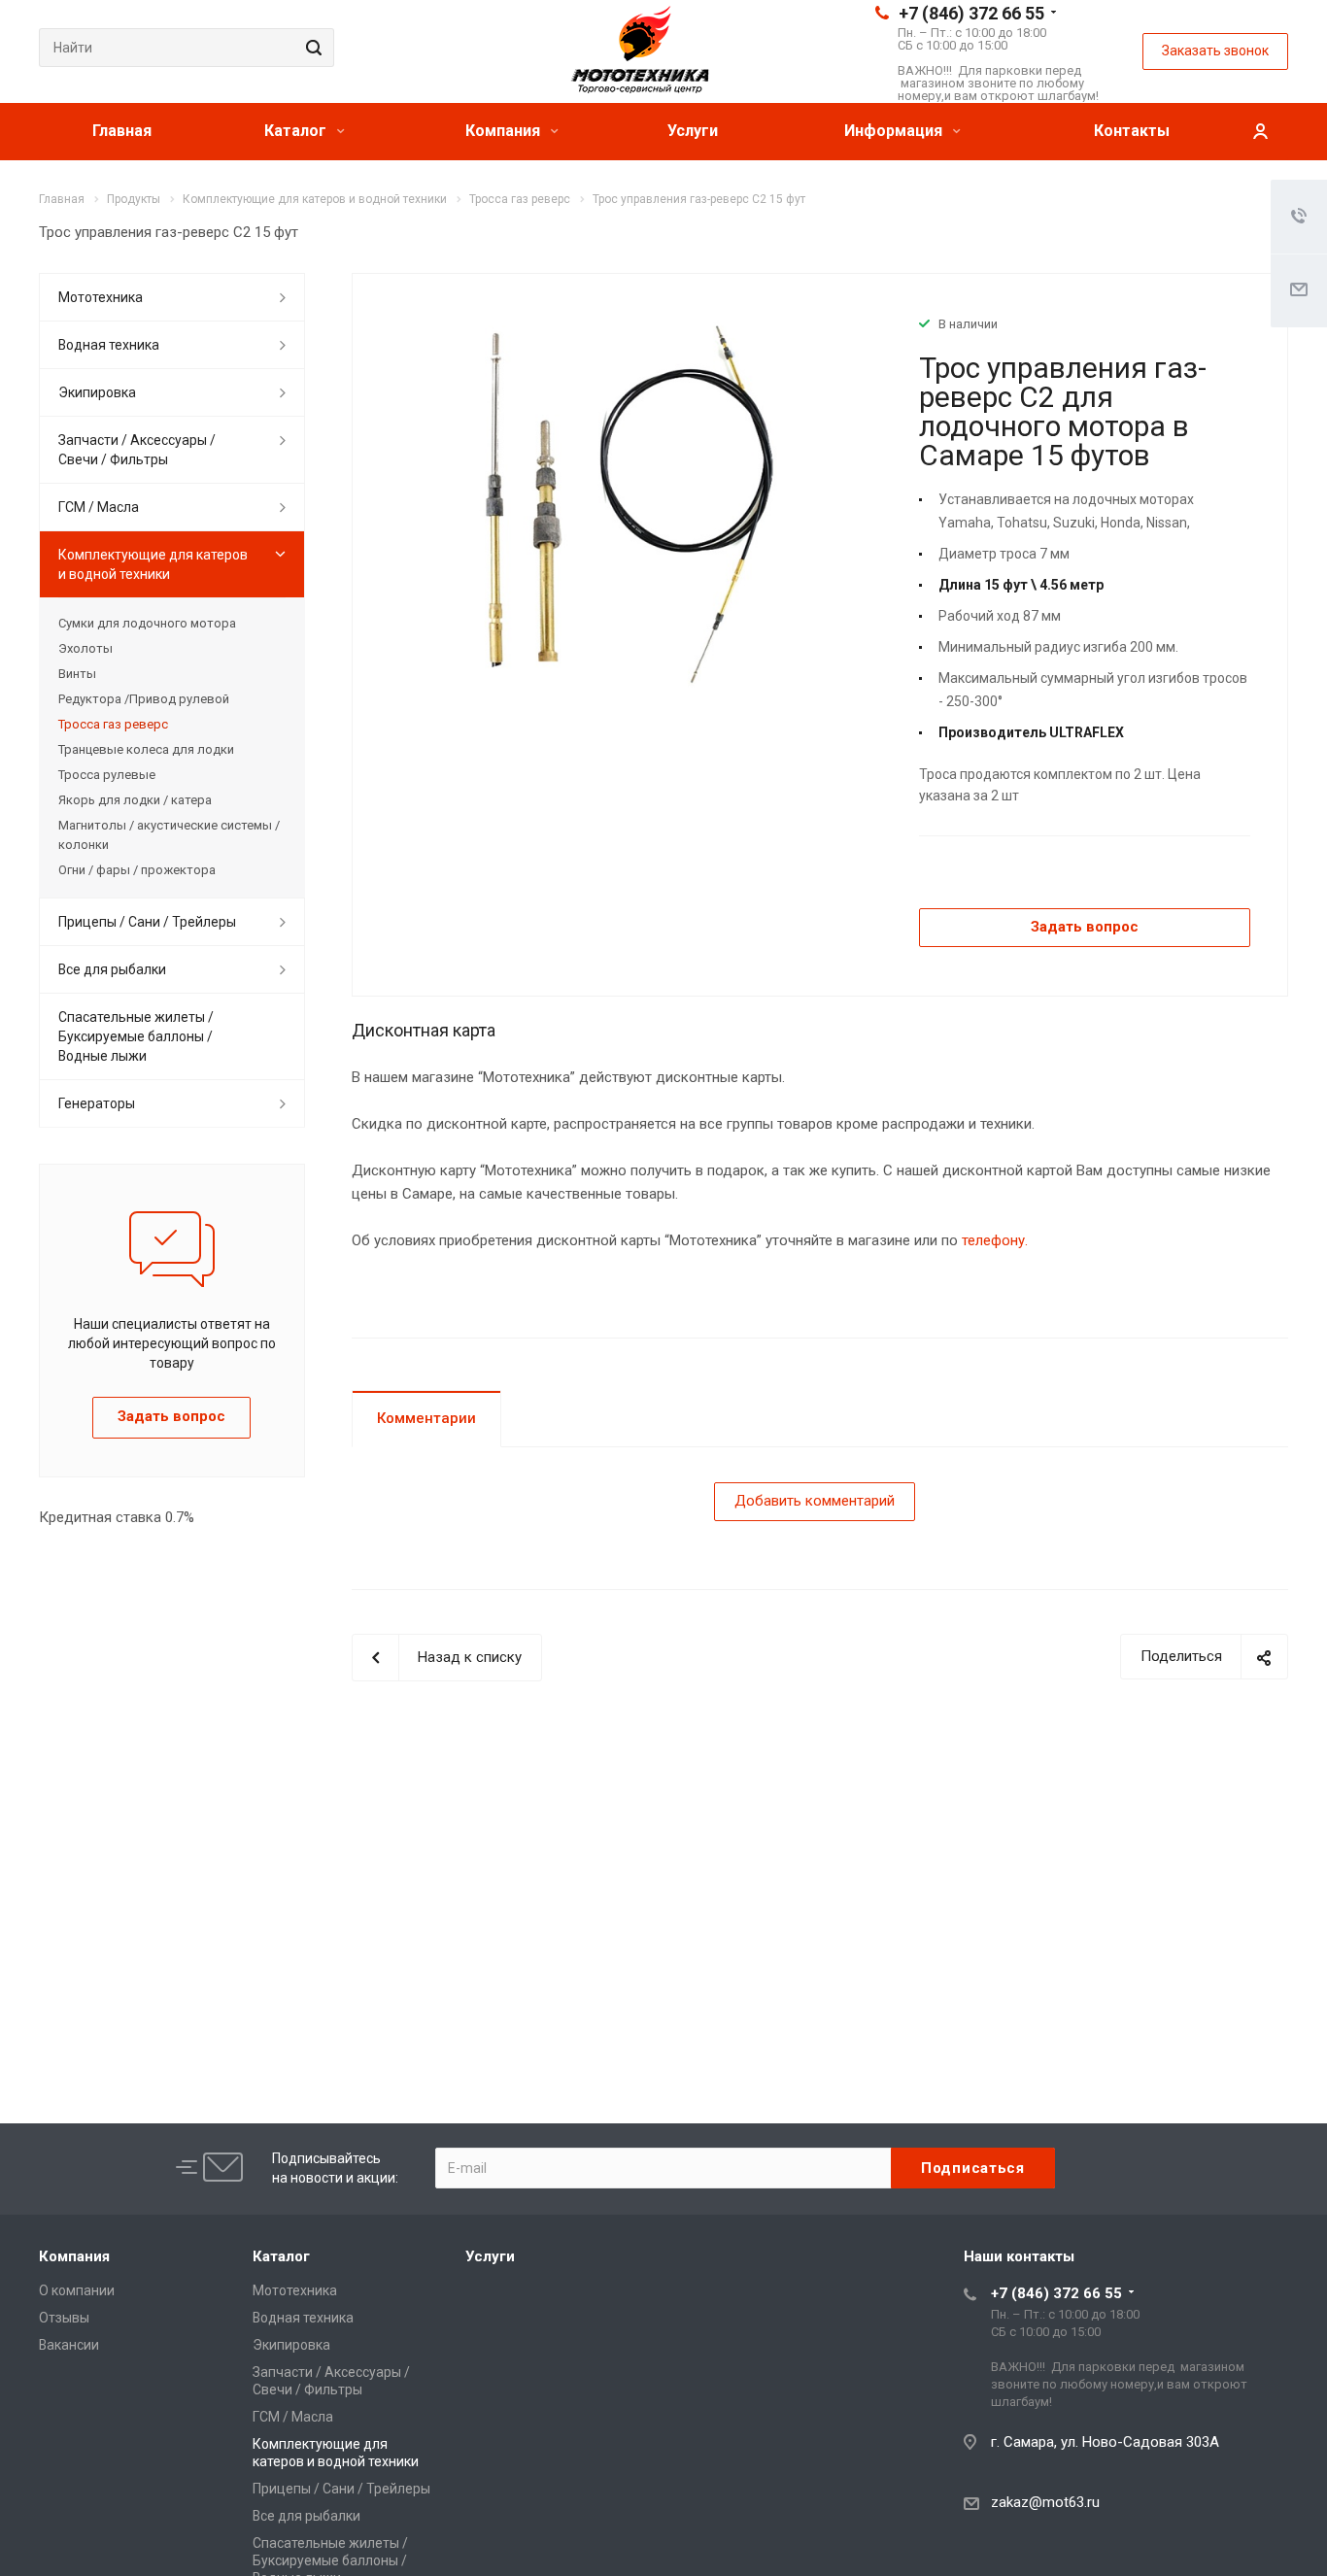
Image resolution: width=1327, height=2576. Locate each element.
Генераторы (97, 1103)
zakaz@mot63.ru (1045, 2502)
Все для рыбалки (112, 969)
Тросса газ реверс (113, 724)
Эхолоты (85, 648)
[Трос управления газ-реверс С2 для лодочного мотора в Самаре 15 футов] (629, 506)
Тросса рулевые (107, 775)
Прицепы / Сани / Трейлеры (147, 922)
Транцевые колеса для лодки (146, 749)
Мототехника (101, 297)
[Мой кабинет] (1260, 132)
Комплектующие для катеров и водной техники (153, 564)
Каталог (297, 131)
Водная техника (109, 345)
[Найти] (311, 48)
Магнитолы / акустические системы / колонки (169, 835)
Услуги (693, 131)
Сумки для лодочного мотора (147, 623)
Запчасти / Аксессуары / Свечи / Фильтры (137, 450)
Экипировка (97, 392)
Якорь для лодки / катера (135, 800)
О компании (77, 2290)
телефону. (995, 1240)
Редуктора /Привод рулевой (144, 699)
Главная (122, 131)
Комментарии (426, 1418)
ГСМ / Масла (99, 507)
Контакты (1132, 131)
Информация (895, 131)
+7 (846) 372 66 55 (971, 13)
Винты (77, 674)
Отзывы (64, 2318)
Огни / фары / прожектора (137, 870)
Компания (505, 131)
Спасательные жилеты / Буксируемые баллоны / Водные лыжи (136, 1036)
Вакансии (69, 2345)
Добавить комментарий (815, 1501)
